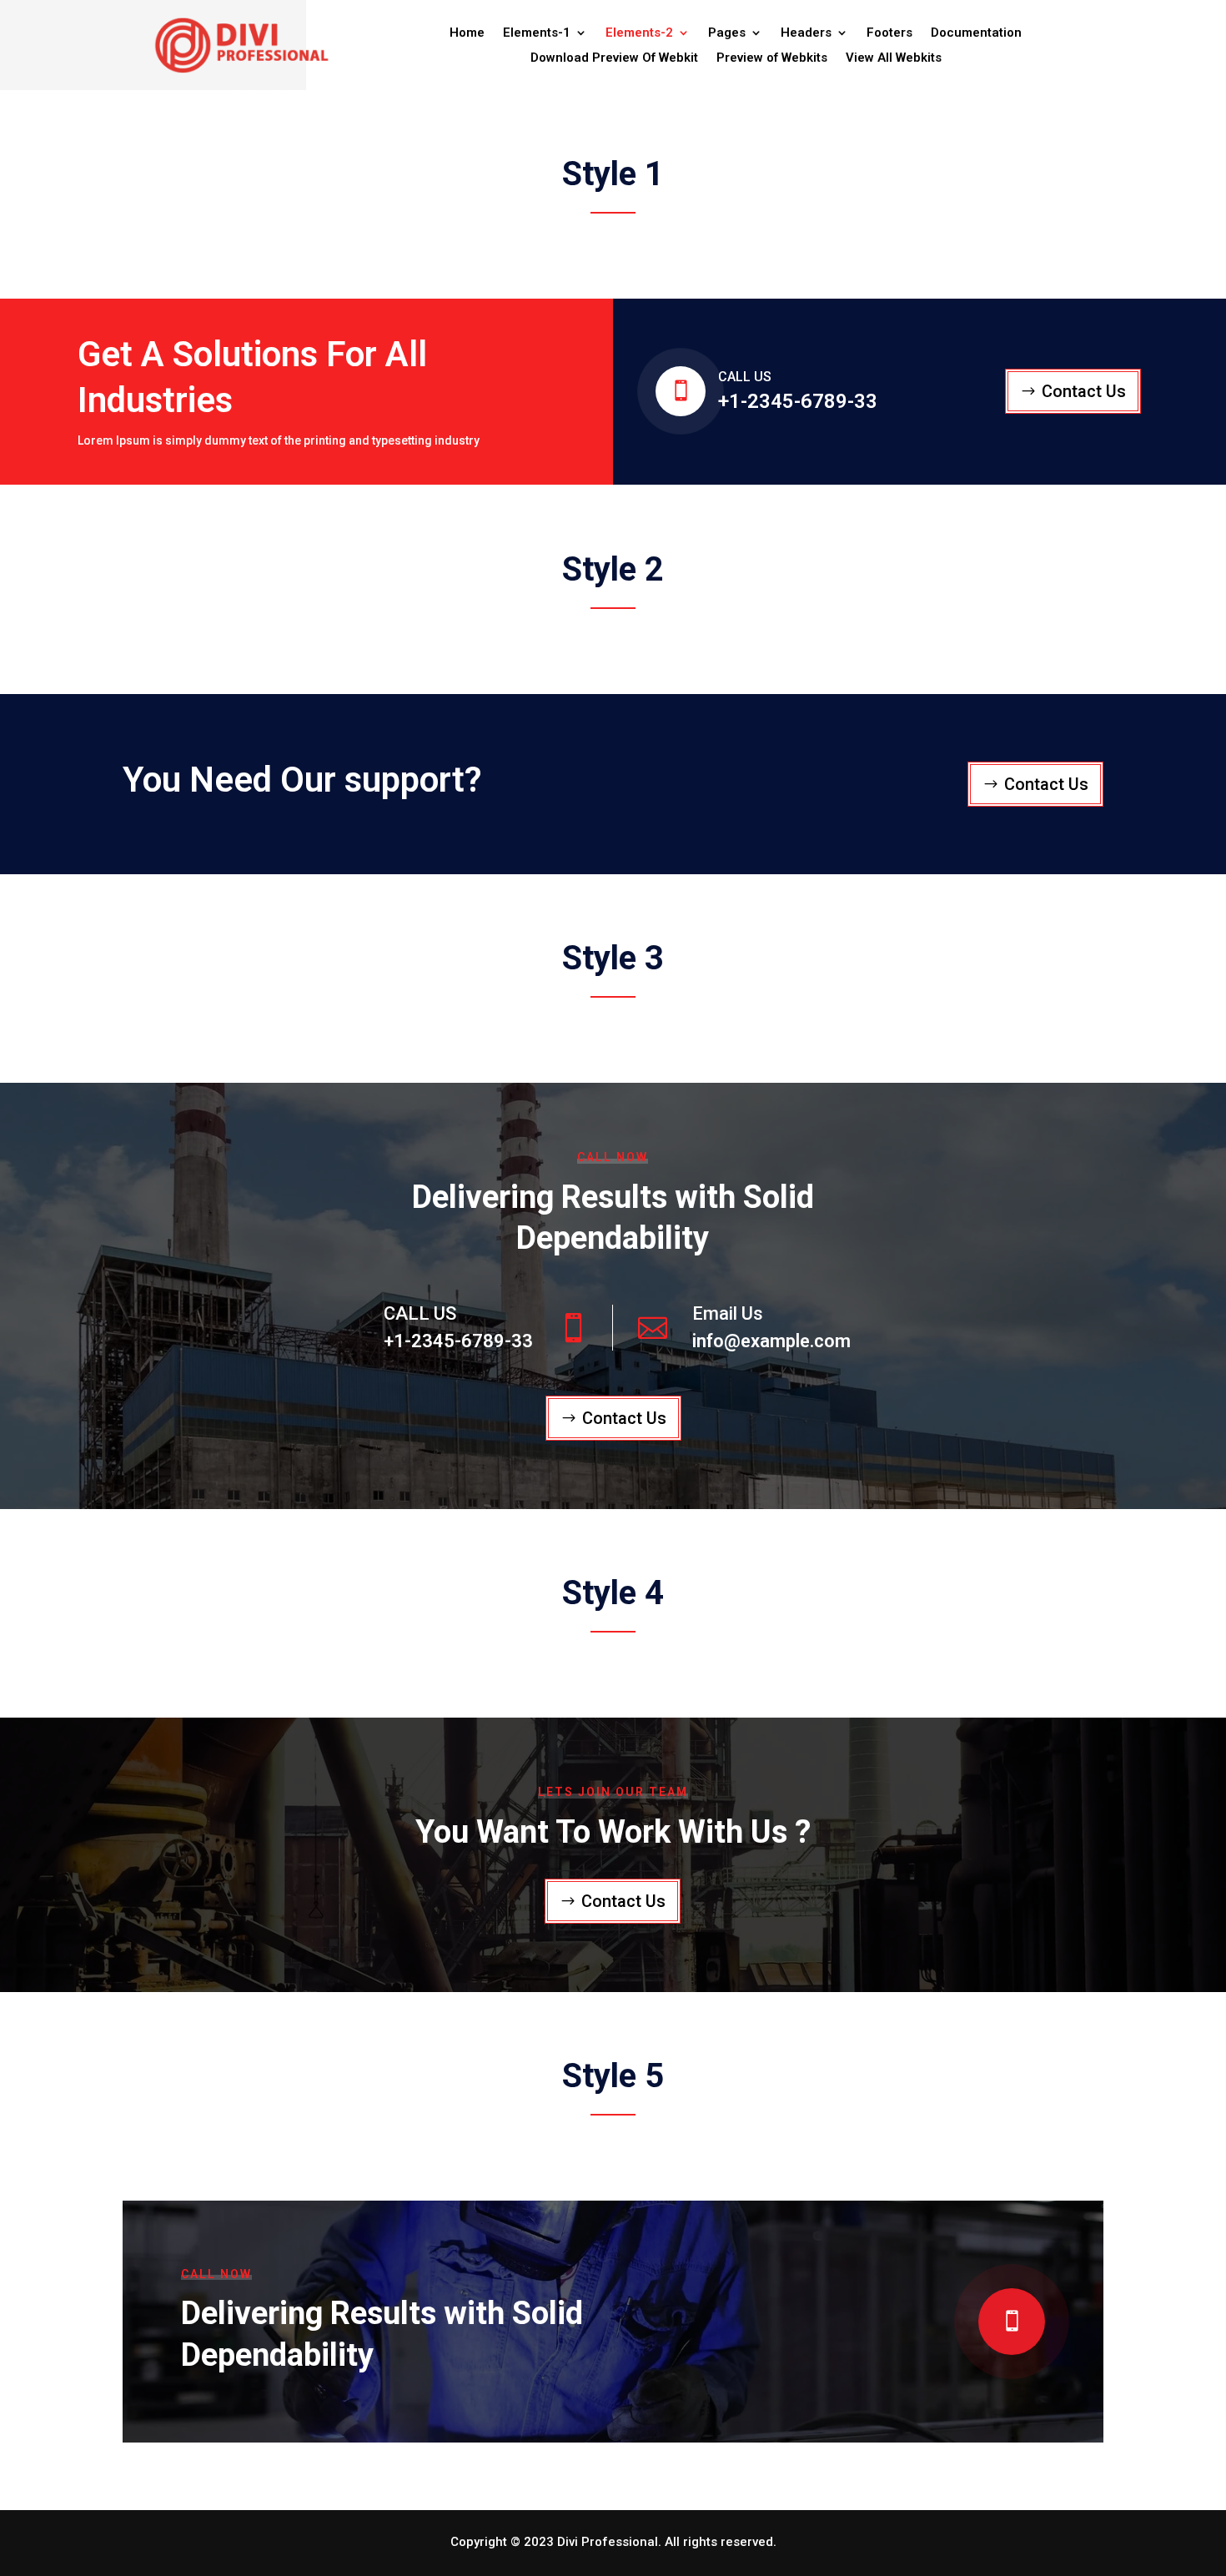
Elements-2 (639, 33)
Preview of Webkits (772, 58)
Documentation (976, 33)
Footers (889, 33)
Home (467, 33)
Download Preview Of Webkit (614, 58)
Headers (806, 33)
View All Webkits (894, 58)
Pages (727, 33)
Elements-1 (537, 33)
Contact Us (1084, 391)
